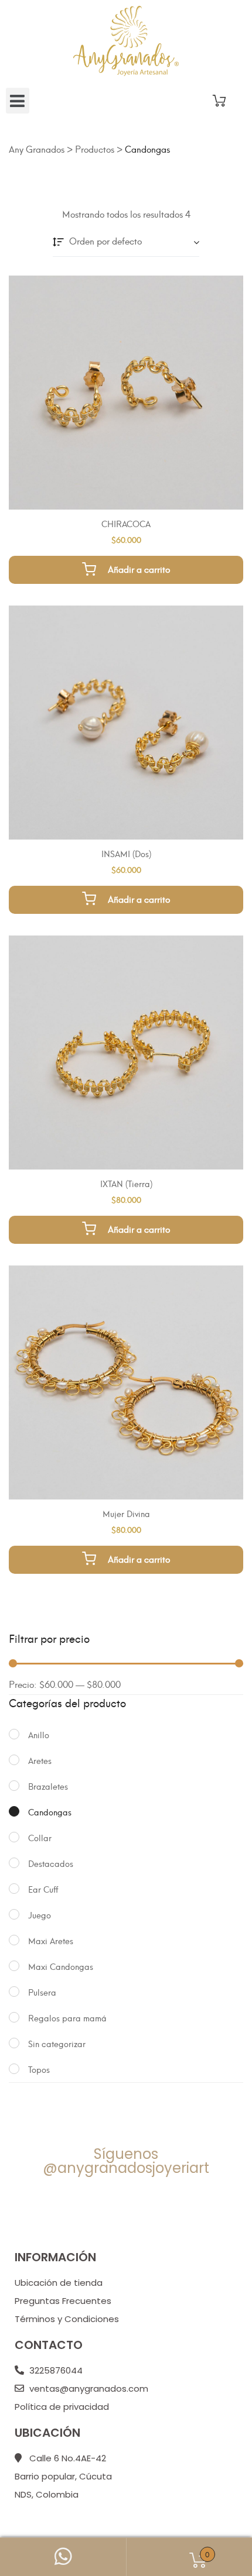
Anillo (39, 1734)
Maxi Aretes (51, 1940)
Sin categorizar (57, 2043)
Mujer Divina (126, 1513)
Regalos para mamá (67, 2018)
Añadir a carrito (139, 569)
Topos (39, 2069)
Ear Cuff (43, 1889)
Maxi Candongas (61, 1966)
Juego (40, 1915)
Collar (40, 1837)
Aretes (40, 1760)
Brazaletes (48, 1786)
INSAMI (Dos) (126, 853)
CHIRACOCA (126, 523)
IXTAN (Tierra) (126, 1183)
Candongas (50, 1812)
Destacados (51, 1863)
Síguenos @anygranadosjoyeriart (126, 2161)
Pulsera (42, 1992)
